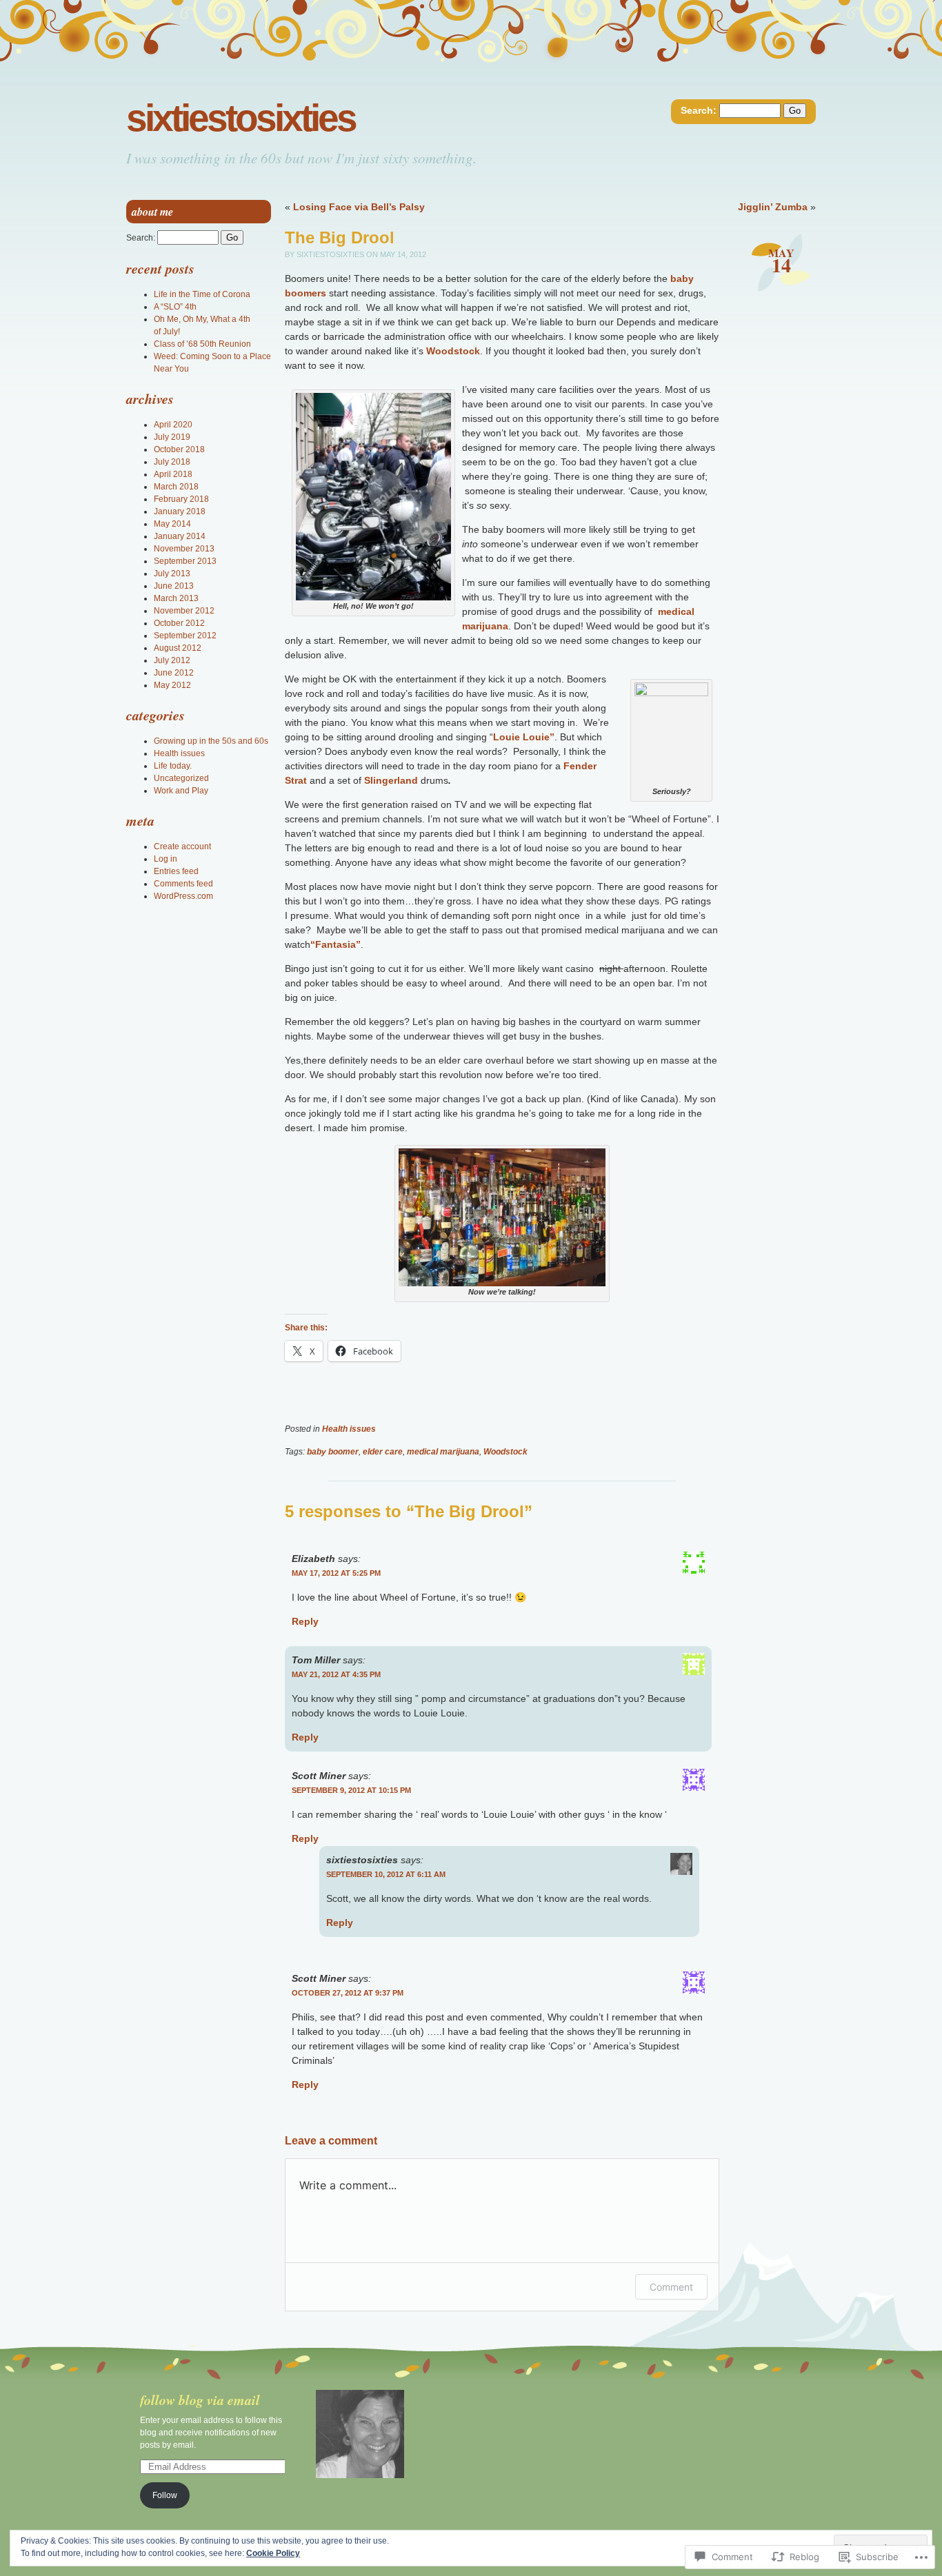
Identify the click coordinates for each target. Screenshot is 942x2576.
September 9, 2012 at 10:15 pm (351, 1790)
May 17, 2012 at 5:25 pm (336, 1573)
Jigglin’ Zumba (773, 207)
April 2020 (173, 425)
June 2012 (174, 673)
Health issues (349, 1429)
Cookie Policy (273, 2553)
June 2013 (174, 586)
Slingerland (391, 780)
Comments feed (183, 884)
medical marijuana (443, 1452)
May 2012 (172, 685)
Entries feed (176, 871)
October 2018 (179, 449)
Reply (305, 1621)
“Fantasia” (335, 944)
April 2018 (173, 474)
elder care (383, 1452)
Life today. (173, 766)
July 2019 (172, 437)
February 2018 (181, 499)
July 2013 (172, 574)
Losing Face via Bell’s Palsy (359, 207)
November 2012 (184, 611)
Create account (182, 846)
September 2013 (185, 561)
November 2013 (184, 549)
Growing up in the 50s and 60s (211, 741)
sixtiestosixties (241, 118)
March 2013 (176, 598)
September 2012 (185, 636)
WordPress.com (183, 896)
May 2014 (172, 524)
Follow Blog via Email (200, 2400)
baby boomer (333, 1452)
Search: (699, 110)
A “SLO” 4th (175, 307)
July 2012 (172, 660)
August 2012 (178, 648)
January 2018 (180, 511)
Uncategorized (181, 778)
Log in (166, 859)
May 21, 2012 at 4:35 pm (336, 1674)
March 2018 (176, 487)
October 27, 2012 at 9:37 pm (348, 1993)
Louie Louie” (524, 737)
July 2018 (172, 462)
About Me (152, 212)
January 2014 (180, 536)
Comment (671, 2287)
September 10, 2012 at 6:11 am (386, 1874)
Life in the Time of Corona (202, 294)
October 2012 (179, 623)
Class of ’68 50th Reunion (202, 344)
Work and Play (181, 791)
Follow (165, 2495)
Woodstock (453, 351)
